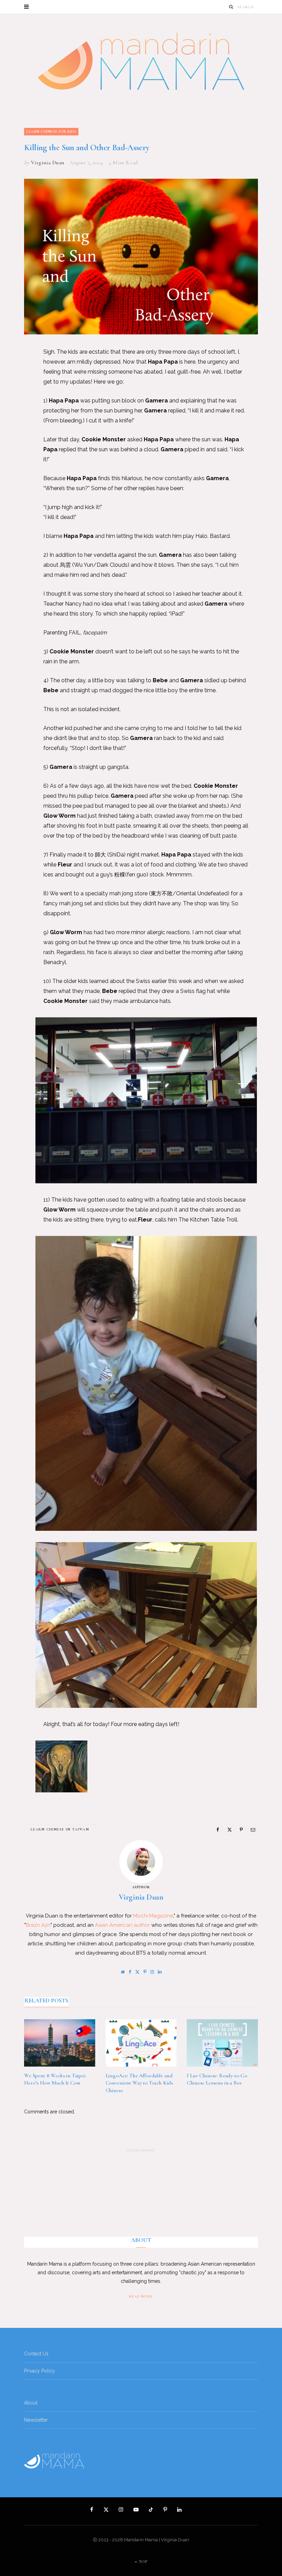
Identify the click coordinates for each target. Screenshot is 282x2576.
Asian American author (122, 1925)
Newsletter (36, 2420)
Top (143, 2562)
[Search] (231, 7)
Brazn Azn (38, 1925)
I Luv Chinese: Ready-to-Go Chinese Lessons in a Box (217, 2079)
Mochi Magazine (153, 1916)
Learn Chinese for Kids (51, 131)
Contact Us (36, 2354)
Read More (141, 2296)
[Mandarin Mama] (141, 61)
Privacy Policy (40, 2371)
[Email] (19, 425)
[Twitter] (19, 390)
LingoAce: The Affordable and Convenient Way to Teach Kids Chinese (139, 2083)
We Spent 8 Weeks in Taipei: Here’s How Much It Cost (55, 2079)
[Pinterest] (19, 407)
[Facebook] (19, 372)
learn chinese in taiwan (60, 1829)
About (31, 2403)
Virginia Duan (47, 163)
